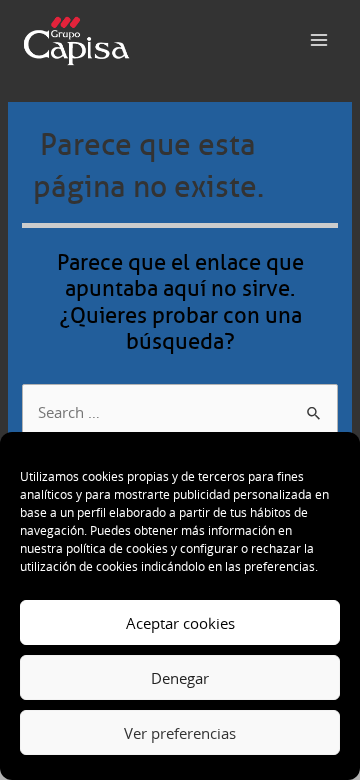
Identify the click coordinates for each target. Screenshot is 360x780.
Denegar (180, 678)
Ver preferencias (180, 733)
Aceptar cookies (180, 623)
